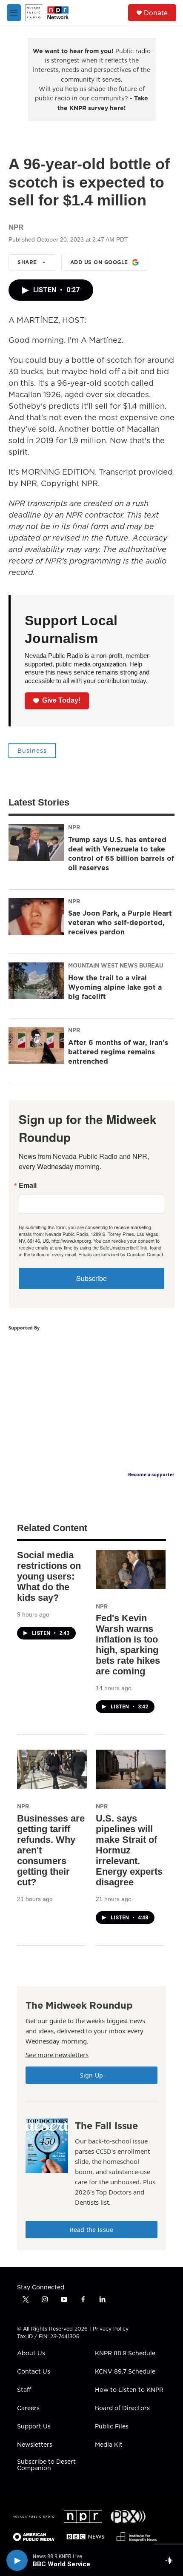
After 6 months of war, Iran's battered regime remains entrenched (118, 1052)
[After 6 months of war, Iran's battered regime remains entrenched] (36, 1045)
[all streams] (172, 2560)
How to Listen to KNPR (129, 2390)
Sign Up (91, 2075)
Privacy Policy (111, 2329)
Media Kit (109, 2445)
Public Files (112, 2427)
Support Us (34, 2427)
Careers (28, 2408)
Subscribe (91, 1278)
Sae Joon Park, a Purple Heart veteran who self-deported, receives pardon (120, 922)
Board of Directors (122, 2408)
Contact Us (34, 2372)
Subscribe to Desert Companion (46, 2465)
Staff (24, 2390)
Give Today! (61, 700)
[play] (17, 2560)
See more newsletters (57, 2055)
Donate (156, 13)
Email (28, 1185)
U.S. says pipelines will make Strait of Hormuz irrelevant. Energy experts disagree (129, 1850)
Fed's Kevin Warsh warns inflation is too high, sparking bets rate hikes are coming (128, 1645)
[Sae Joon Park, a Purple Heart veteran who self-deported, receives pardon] (36, 917)
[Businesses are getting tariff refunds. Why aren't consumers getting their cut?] (52, 1769)
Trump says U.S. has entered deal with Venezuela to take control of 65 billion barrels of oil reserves (121, 854)
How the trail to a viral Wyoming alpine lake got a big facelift (115, 987)
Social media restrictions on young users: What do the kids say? (49, 1576)
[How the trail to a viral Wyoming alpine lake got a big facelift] (36, 981)
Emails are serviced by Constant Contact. (121, 1254)
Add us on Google (99, 262)
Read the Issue (91, 2230)
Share (27, 262)
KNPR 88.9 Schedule (125, 2354)
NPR (74, 827)
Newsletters (35, 2445)
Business (32, 751)
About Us (31, 2354)
